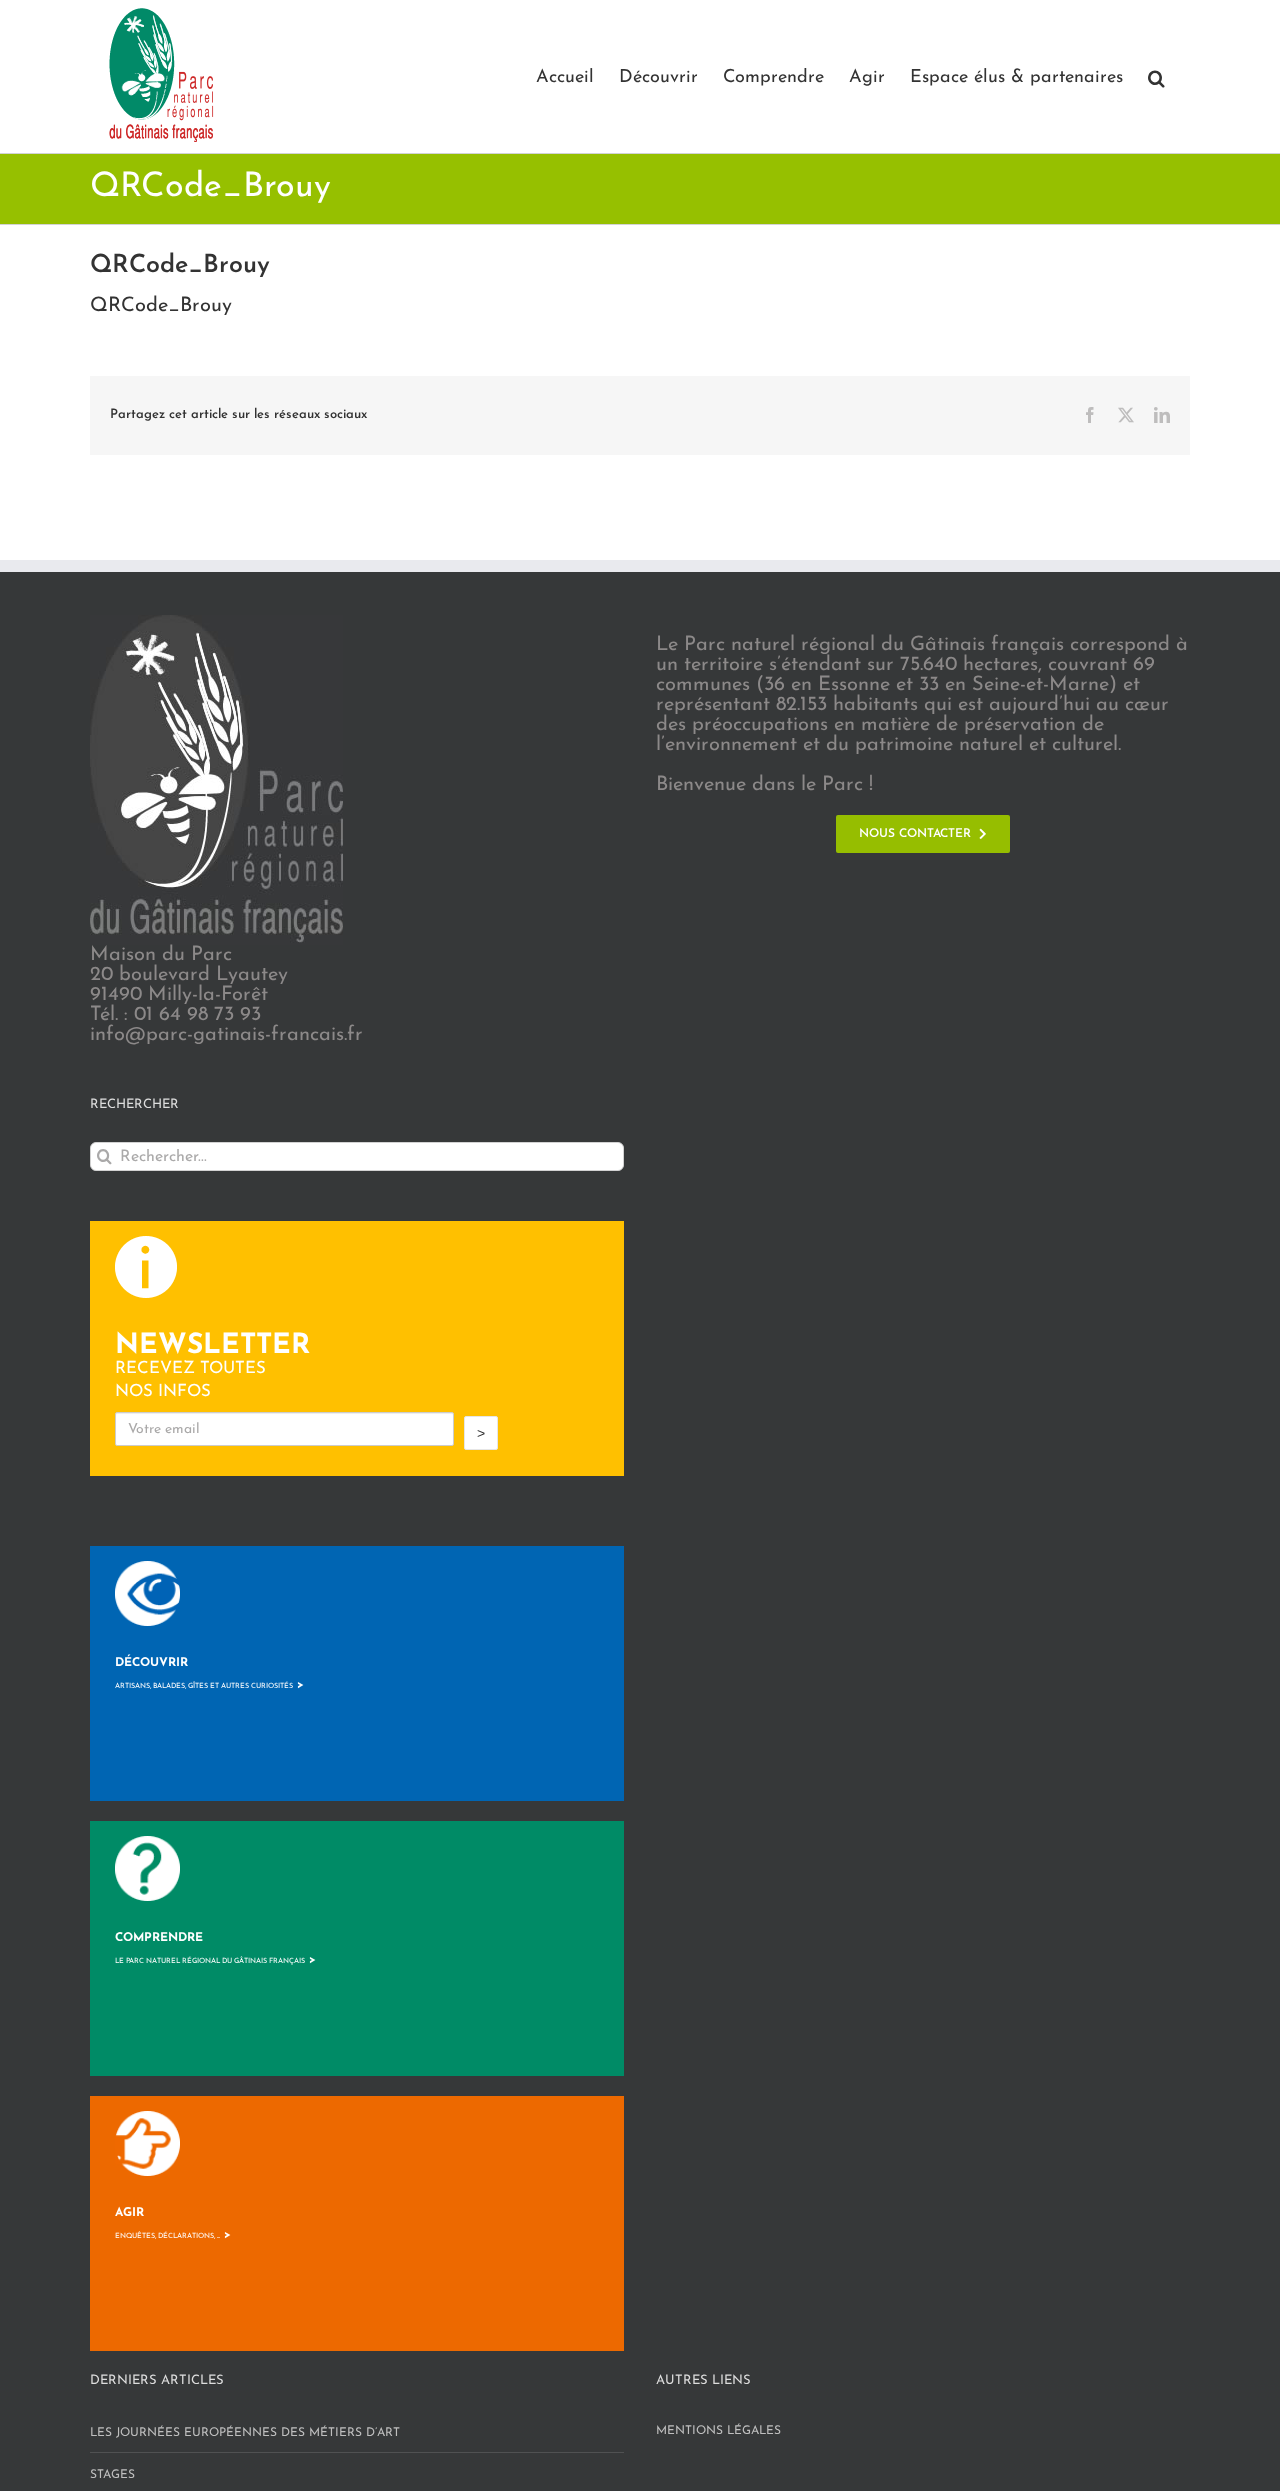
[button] (1156, 76)
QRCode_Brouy (161, 306)
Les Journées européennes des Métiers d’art (245, 2433)
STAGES (112, 2475)
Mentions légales (718, 2431)
